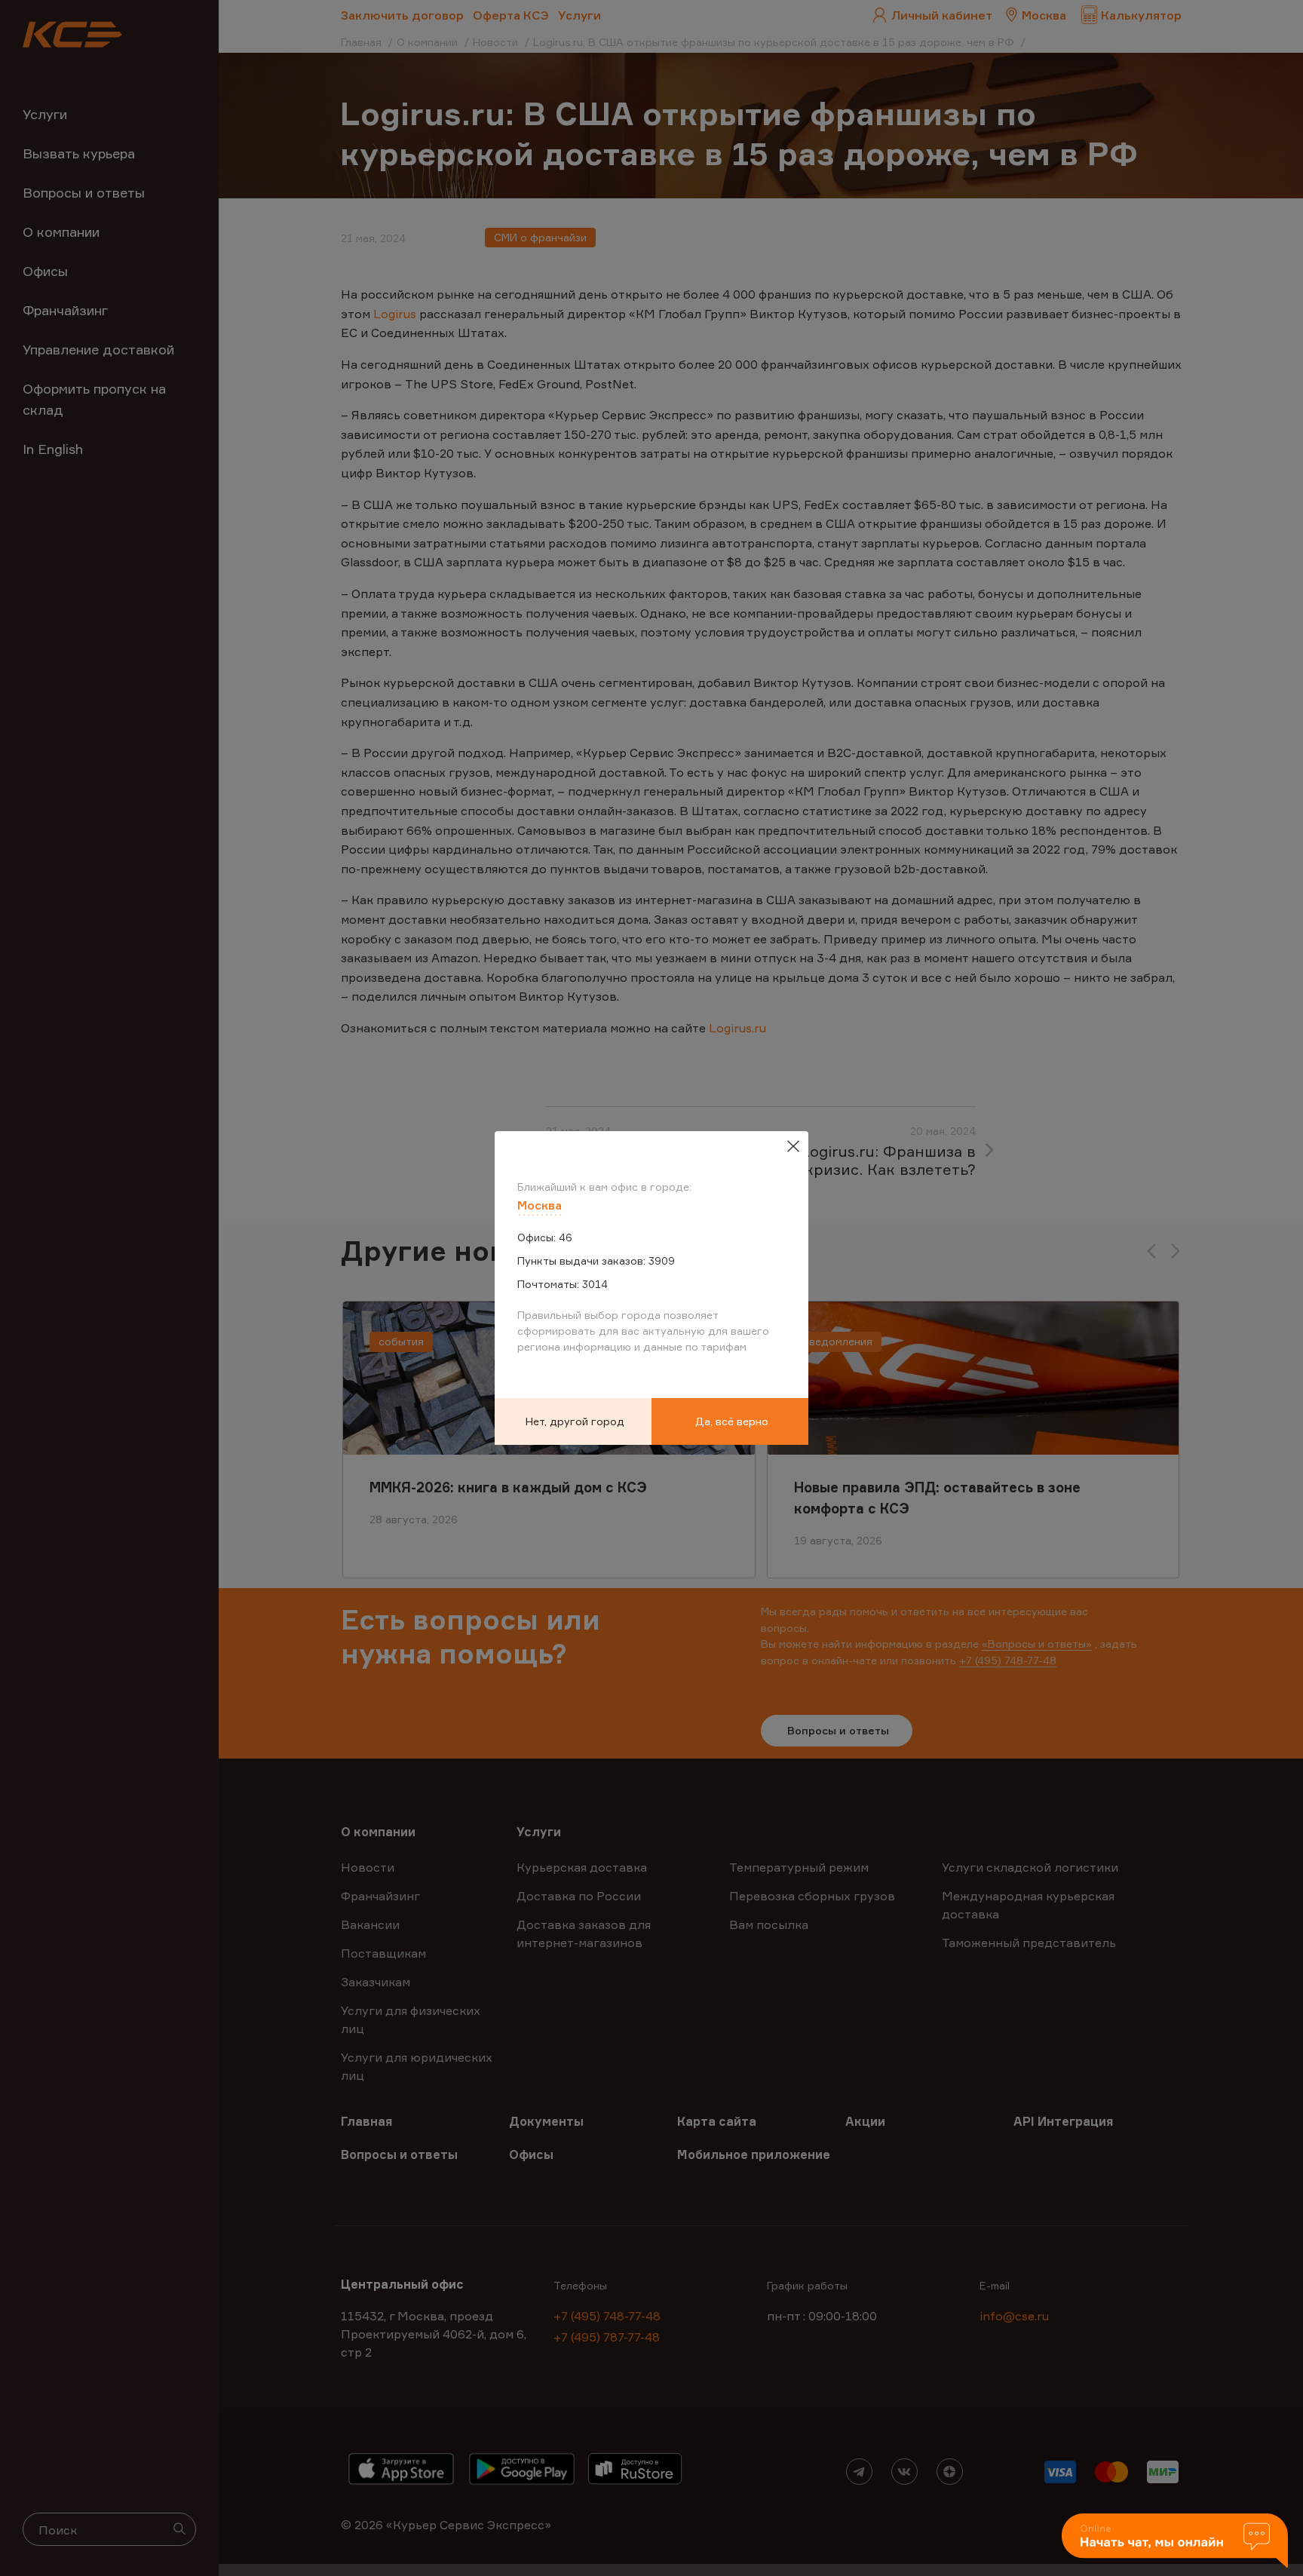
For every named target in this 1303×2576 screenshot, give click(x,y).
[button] (1175, 2542)
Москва (540, 1205)
